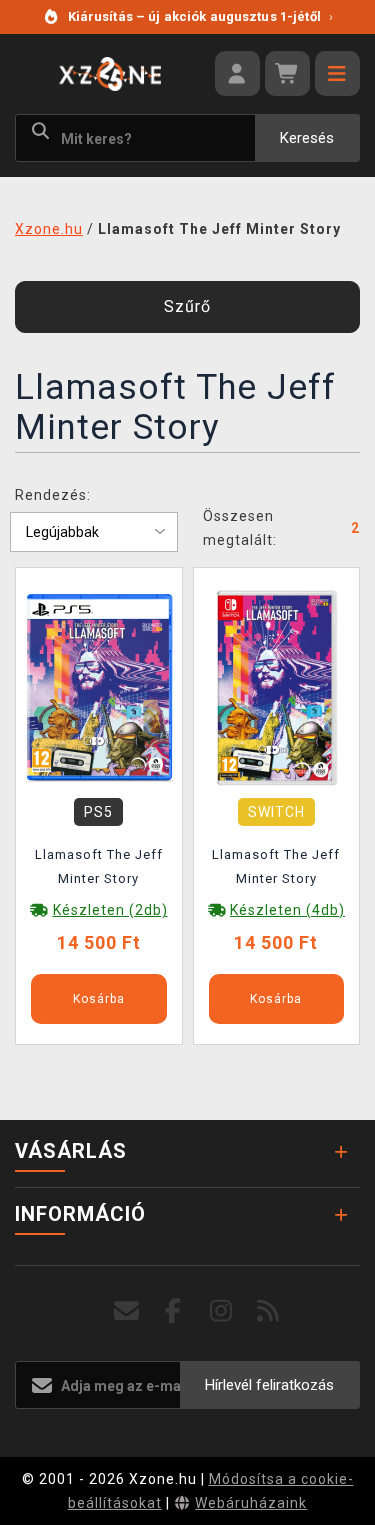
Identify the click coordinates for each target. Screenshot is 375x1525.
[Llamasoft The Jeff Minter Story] (99, 686)
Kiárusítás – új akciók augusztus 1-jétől (200, 16)
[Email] (126, 1311)
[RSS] (268, 1311)
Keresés (307, 138)
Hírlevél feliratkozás (269, 1385)
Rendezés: (53, 495)
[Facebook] (173, 1311)
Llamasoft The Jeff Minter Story (99, 866)
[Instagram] (221, 1311)
